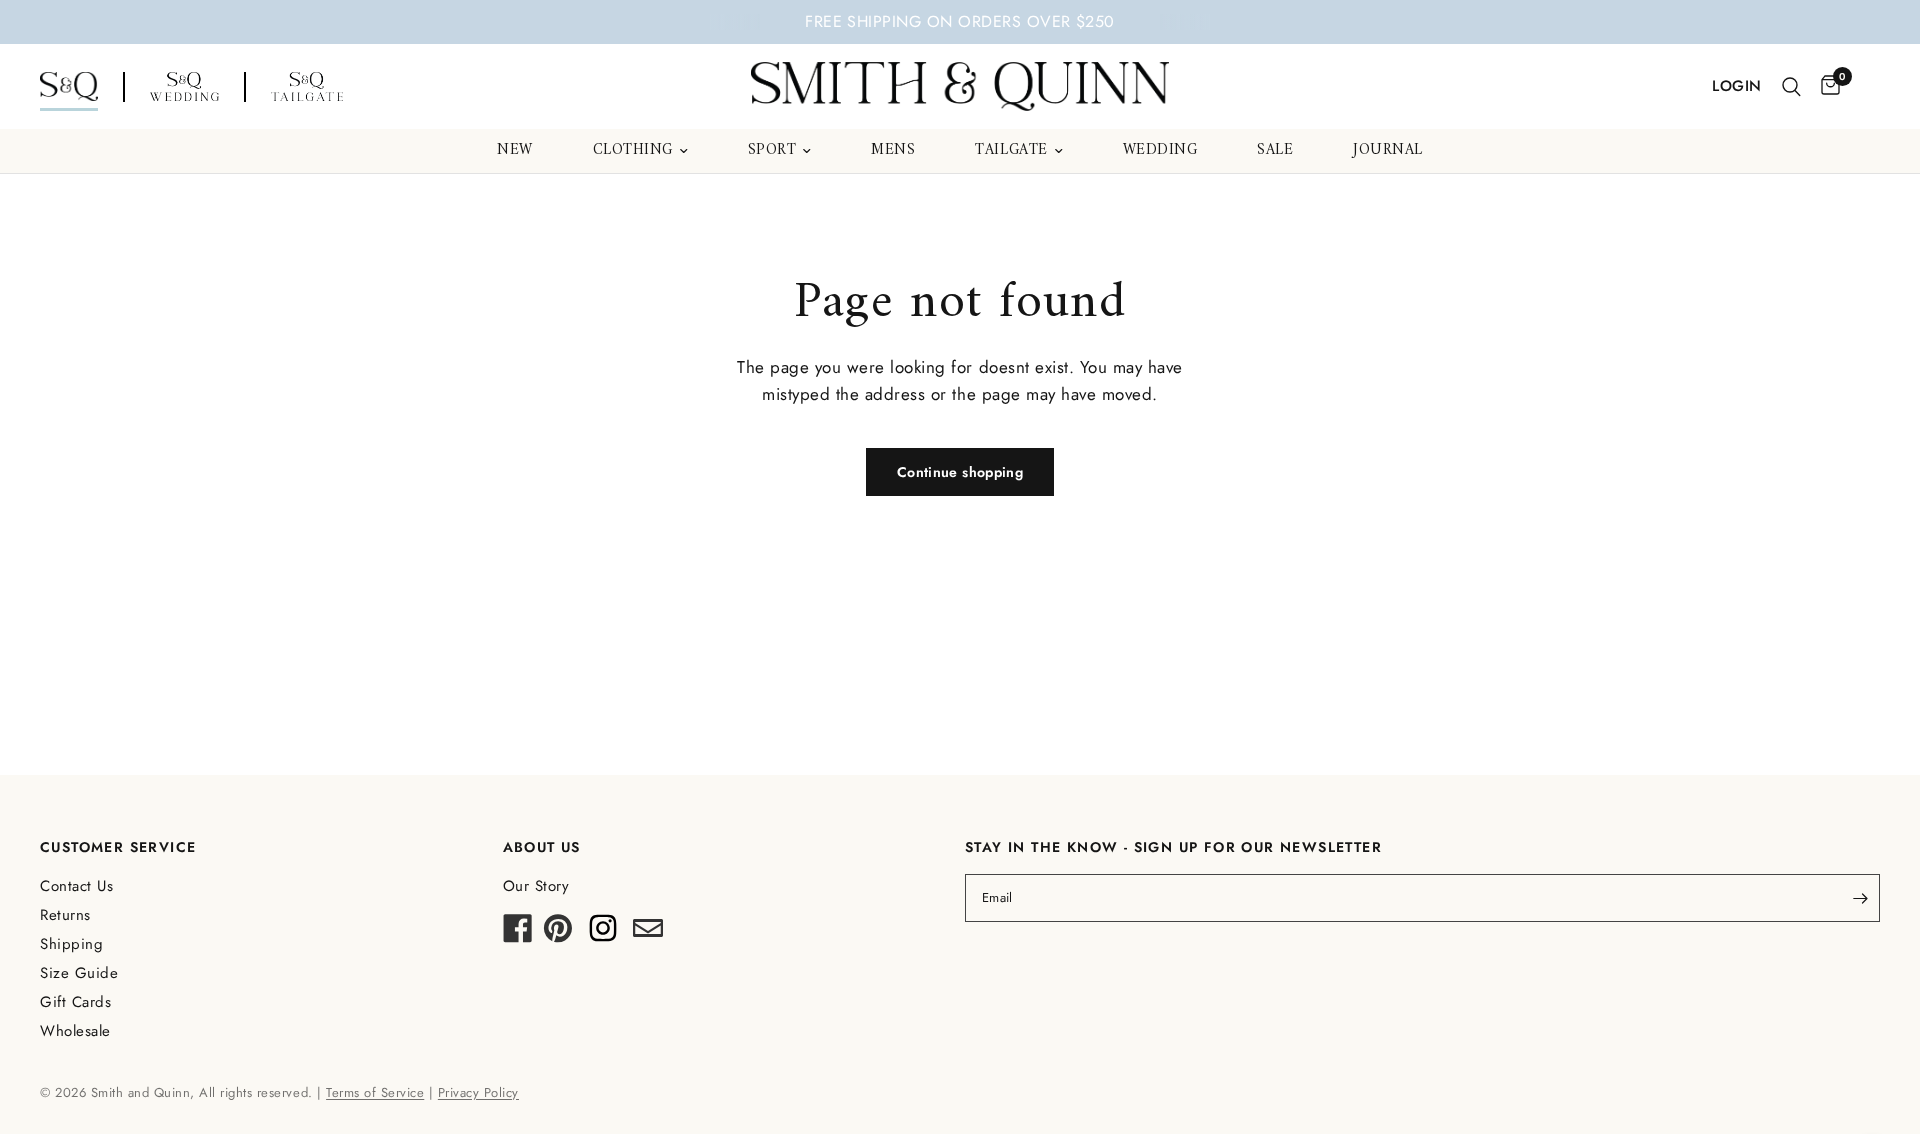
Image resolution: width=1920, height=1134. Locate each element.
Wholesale (75, 1031)
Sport (772, 151)
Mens (893, 151)
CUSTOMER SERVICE (118, 847)
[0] (1825, 87)
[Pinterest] (558, 934)
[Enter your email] (1860, 898)
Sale (1275, 151)
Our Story (536, 886)
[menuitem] (515, 151)
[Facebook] (518, 934)
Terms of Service (375, 1092)
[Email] (648, 934)
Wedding (1160, 151)
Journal (1388, 151)
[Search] (1791, 87)
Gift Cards (75, 1002)
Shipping (71, 944)
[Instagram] (603, 934)
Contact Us (76, 886)
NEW (515, 151)
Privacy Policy (478, 1092)
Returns (65, 915)
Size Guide (79, 973)
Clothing (633, 151)
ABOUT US (542, 847)
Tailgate (1011, 151)
